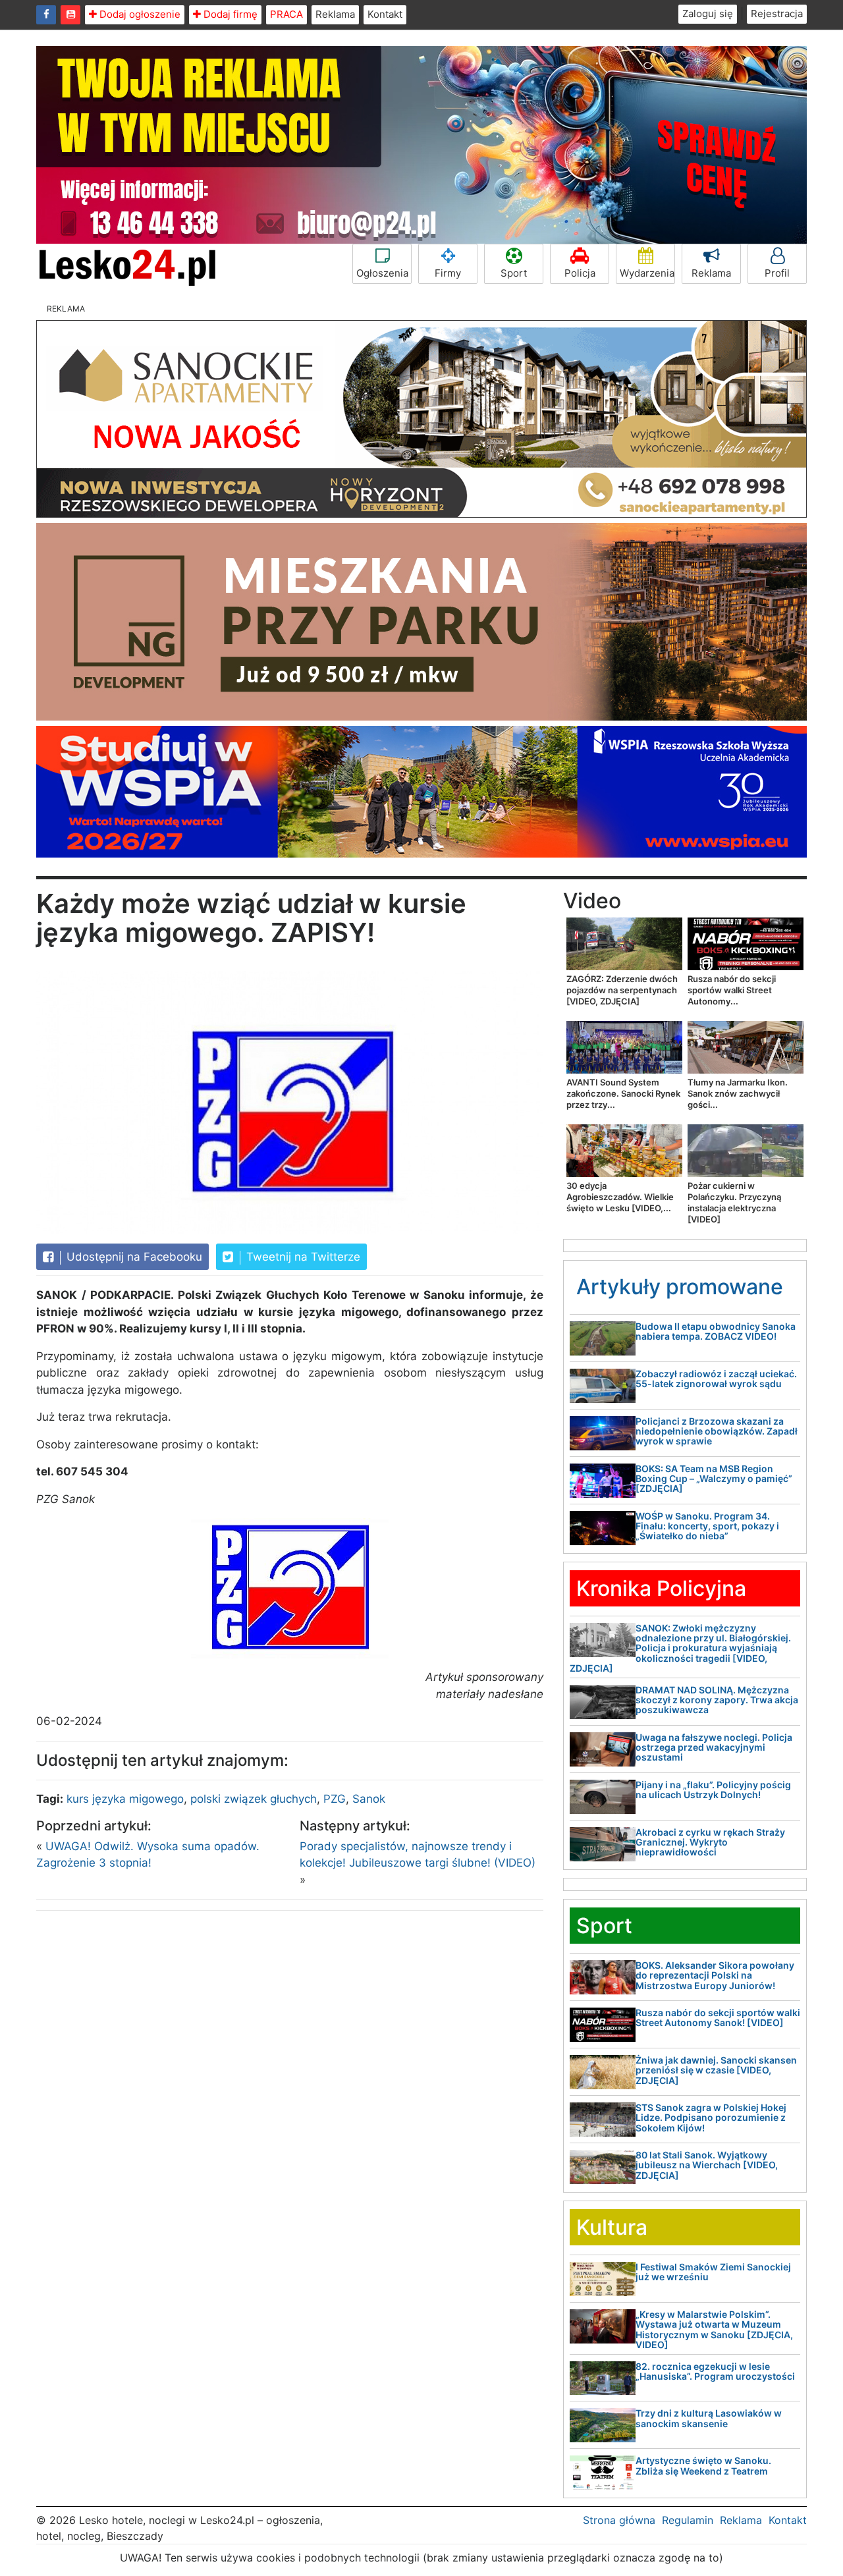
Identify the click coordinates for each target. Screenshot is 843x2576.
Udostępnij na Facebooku (133, 1257)
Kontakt (385, 14)
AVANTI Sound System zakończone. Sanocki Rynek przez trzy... (623, 1093)
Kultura (612, 2227)
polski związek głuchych (254, 1799)
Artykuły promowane (680, 1287)
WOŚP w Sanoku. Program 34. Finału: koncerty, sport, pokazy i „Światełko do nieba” (707, 1526)
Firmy (448, 273)
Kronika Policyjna (661, 1588)
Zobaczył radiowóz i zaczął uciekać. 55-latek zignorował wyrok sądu (716, 1379)
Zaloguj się (708, 14)
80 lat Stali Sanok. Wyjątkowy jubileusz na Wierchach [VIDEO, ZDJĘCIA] (707, 2165)
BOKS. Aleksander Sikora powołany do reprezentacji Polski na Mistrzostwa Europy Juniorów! (715, 1975)
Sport (514, 273)
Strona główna (619, 2520)
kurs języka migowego (125, 1799)
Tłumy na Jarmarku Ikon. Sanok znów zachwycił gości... (738, 1093)
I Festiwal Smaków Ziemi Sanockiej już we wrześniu (713, 2272)
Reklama (335, 14)
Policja (580, 273)
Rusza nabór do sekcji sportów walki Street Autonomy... (732, 990)
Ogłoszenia (382, 273)
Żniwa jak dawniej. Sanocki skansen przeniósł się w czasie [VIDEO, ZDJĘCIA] (716, 2070)
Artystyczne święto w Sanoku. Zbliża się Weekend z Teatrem (703, 2465)
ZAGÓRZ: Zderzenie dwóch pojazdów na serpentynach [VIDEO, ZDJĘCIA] (622, 990)
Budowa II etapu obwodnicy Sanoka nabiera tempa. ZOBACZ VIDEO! (716, 1331)
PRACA (286, 14)
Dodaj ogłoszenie (139, 14)
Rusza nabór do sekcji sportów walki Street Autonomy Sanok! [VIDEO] (718, 2017)
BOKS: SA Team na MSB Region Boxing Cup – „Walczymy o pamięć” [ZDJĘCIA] (714, 1479)
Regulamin (688, 2520)
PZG (335, 1799)
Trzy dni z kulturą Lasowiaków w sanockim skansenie (709, 2418)
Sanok (369, 1799)
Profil (777, 273)
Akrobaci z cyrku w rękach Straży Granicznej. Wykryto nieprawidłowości (710, 1842)
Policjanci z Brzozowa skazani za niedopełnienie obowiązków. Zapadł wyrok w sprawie (717, 1431)
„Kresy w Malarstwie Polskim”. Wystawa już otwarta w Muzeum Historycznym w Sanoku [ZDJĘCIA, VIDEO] (714, 2329)
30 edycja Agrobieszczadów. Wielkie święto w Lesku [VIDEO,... (620, 1197)
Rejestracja (777, 14)
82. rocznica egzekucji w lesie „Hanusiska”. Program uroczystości (715, 2371)
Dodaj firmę (229, 14)
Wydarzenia (647, 273)
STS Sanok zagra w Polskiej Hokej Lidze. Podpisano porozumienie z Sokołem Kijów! (711, 2118)
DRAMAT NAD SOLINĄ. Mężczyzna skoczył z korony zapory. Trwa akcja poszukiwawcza (717, 1700)
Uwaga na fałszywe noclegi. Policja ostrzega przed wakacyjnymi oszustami (714, 1747)
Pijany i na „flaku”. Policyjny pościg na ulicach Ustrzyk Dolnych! (713, 1790)
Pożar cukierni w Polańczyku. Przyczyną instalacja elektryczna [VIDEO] (734, 1202)
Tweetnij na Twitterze (302, 1257)
